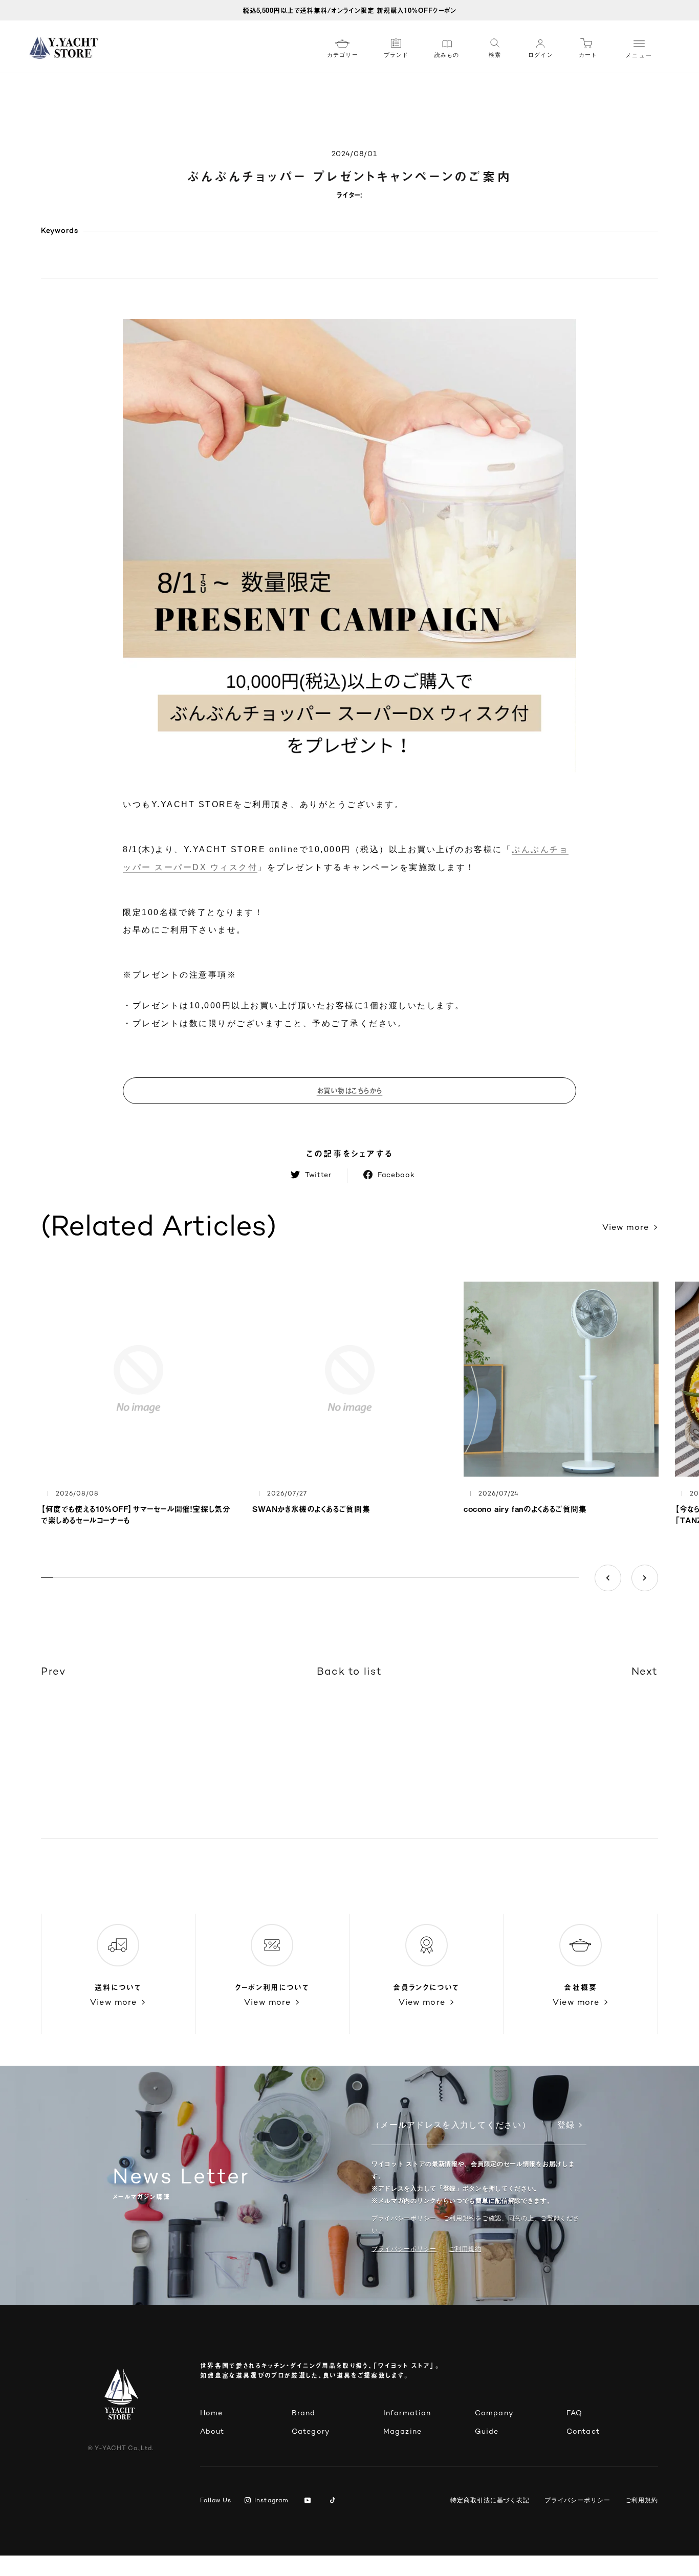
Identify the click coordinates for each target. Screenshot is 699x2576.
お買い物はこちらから (350, 1090)
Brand (304, 2413)
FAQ (574, 2413)
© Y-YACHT (121, 2449)
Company (494, 2413)
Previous (608, 1578)
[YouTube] (309, 2501)
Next (645, 1578)
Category (311, 2432)
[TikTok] (334, 2501)
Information (407, 2413)
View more (626, 1228)
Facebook (396, 1175)
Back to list (349, 1672)
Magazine (402, 2432)
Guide (487, 2432)
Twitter (318, 1175)
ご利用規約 (642, 2500)
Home (211, 2413)
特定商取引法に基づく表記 (490, 2500)
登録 (566, 2126)
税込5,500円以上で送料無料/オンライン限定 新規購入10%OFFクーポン (349, 10)
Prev (53, 1672)
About (212, 2432)
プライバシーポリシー (404, 2249)
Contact (583, 2432)
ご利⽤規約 (465, 2249)
